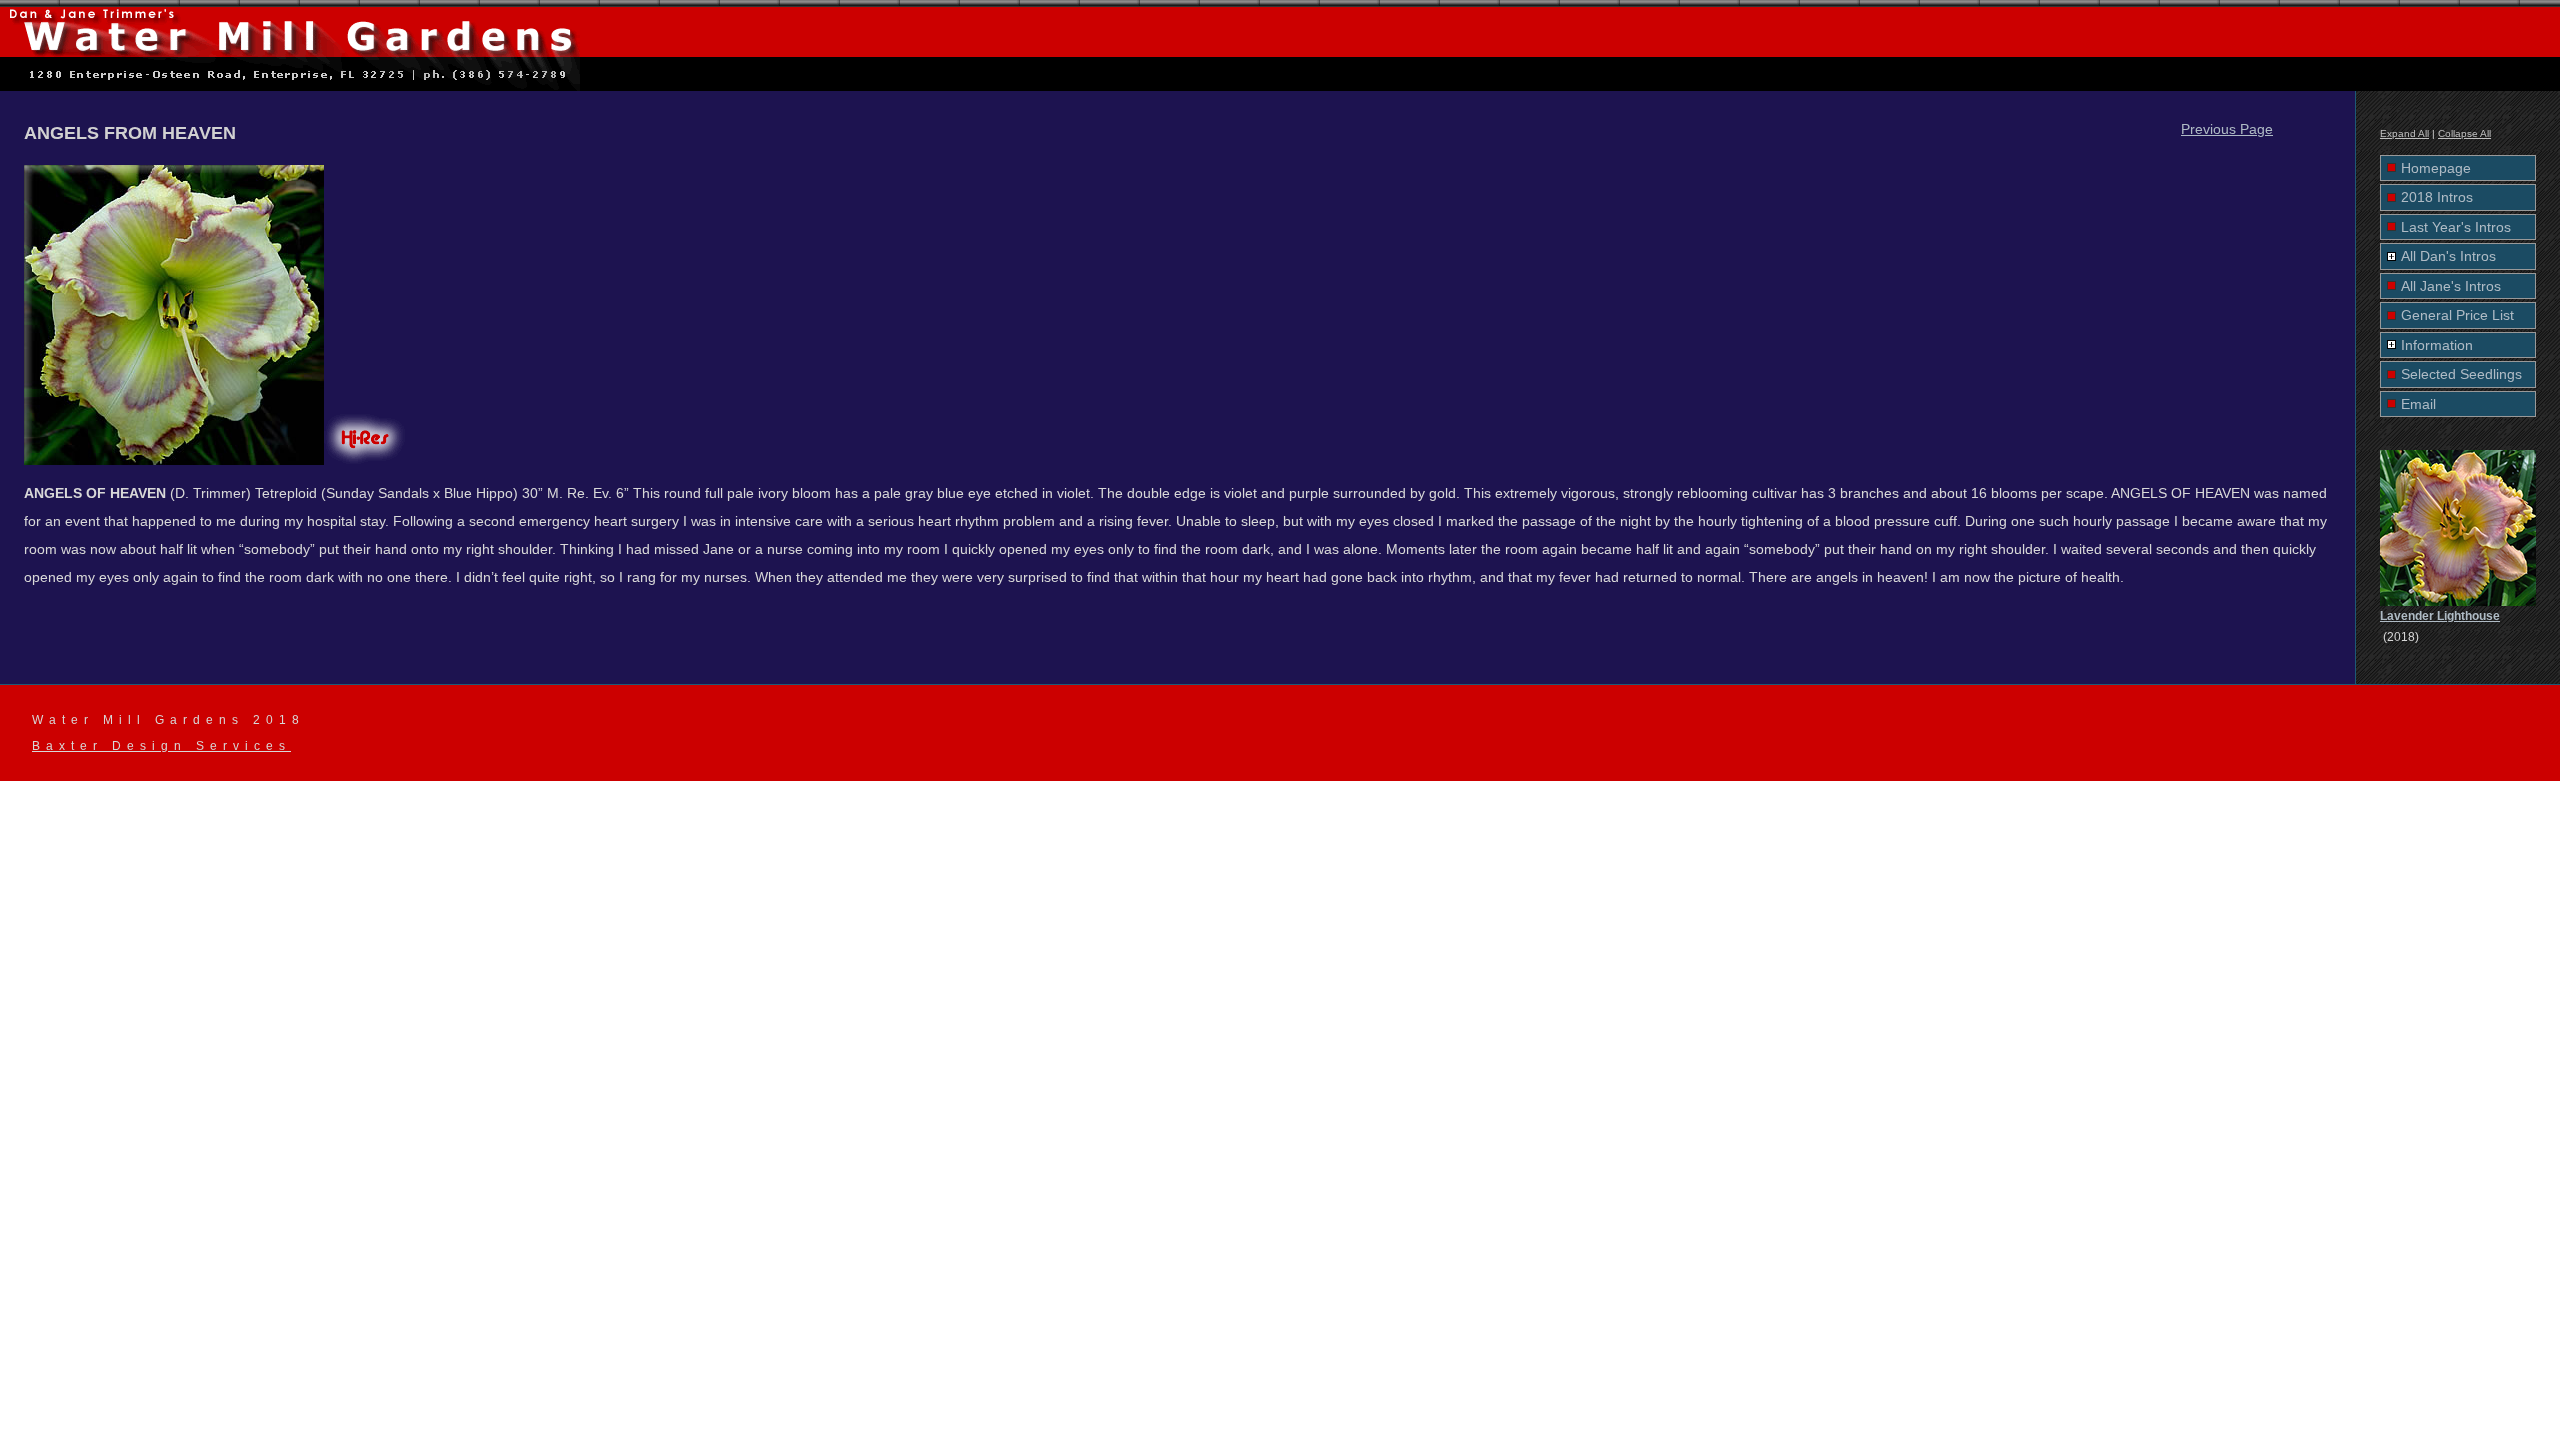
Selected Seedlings (2461, 374)
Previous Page (2227, 129)
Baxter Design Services (161, 746)
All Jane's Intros (2451, 286)
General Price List (2457, 315)
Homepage (2436, 168)
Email (2418, 404)
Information (2437, 345)
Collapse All (2464, 133)
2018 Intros (2437, 197)
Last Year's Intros (2456, 227)
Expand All (2404, 133)
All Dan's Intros (2448, 256)
